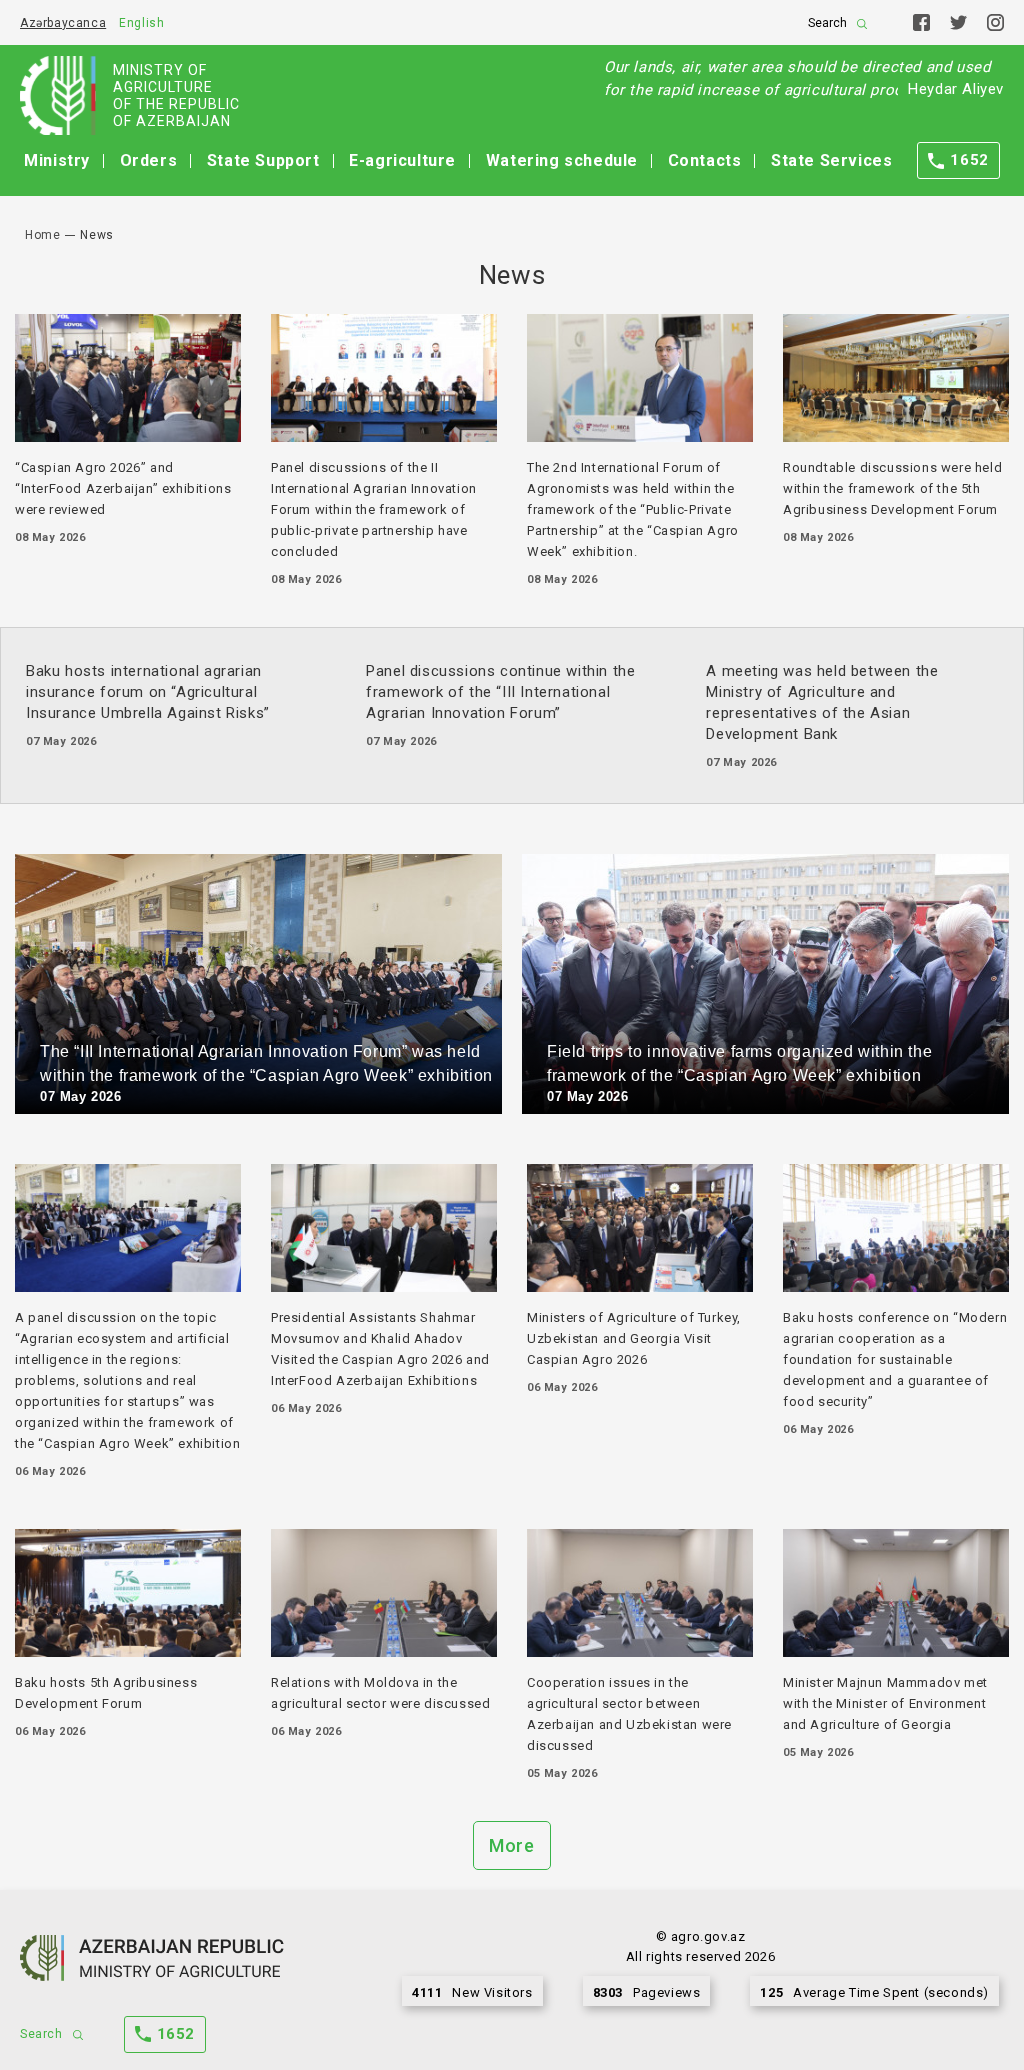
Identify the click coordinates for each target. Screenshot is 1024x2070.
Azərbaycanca (63, 23)
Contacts (705, 160)
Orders (149, 160)
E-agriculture (402, 160)
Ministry (57, 160)
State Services (831, 160)
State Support (263, 160)
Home (42, 235)
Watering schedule (562, 160)
